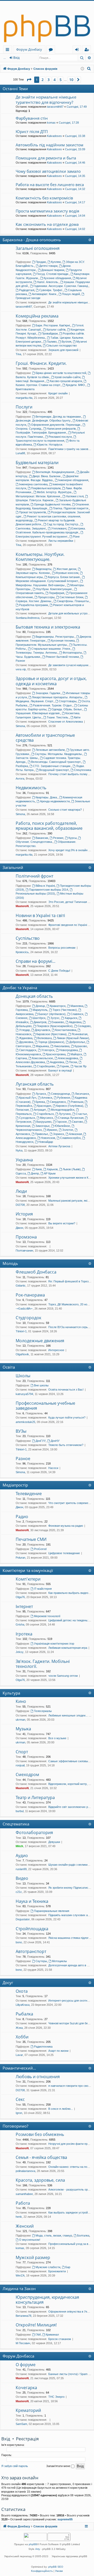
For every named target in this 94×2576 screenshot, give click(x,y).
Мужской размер (33, 2257)
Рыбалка (24, 2014)
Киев (39, 1169)
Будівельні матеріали (37, 463)
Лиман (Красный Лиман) (73, 1038)
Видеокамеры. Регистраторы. (55, 637)
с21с (19, 1892)
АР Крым (50, 1173)
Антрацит (40, 1110)
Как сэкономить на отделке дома (47, 224)
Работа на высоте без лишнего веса (50, 185)
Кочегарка (26, 2388)
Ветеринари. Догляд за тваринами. (58, 417)
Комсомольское (42, 1058)
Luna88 (20, 453)
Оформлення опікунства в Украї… (71, 2312)
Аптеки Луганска (59, 1146)
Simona (20, 726)
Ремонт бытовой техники (62, 657)
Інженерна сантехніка (33, 484)
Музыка (23, 1729)
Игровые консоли (67, 573)
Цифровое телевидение (64, 1553)
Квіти (77, 717)
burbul (20, 1811)
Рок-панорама (30, 1295)
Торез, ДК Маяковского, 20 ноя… (70, 1304)
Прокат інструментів (33, 512)
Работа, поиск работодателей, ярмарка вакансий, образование (49, 826)
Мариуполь (40, 1010)
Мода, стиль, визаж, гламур (54, 2235)
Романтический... (19, 2068)
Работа (23, 2203)
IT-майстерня (43, 1589)
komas (51, 123)
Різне (76, 537)
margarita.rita (24, 398)
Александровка (68, 1058)
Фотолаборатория (34, 1832)
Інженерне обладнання (73, 480)
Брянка (40, 1102)
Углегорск (48, 1050)
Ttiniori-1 (21, 1331)
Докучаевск (42, 1030)
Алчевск (47, 1098)
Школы (23, 1376)
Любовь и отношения (38, 2077)
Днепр (35, 1173)
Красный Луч (28, 1098)
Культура (11, 1693)
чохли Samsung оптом (63, 1676)
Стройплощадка (32, 1929)
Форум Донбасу (29, 49)
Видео (22, 1878)
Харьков (52, 1169)
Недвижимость (31, 788)
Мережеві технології (47, 1616)
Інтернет (24, 1606)
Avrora (20, 779)
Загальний (13, 867)
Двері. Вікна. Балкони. (47, 476)
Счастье (81, 1114)
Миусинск (46, 1118)
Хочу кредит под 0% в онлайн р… (70, 850)
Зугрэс (55, 1018)
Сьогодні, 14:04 (75, 216)
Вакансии (42, 838)
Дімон (19, 1228)
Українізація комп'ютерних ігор (54, 1644)
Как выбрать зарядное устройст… (71, 2212)
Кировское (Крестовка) (51, 1034)
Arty (38, 2549)
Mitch (19, 1846)
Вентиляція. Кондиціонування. (55, 472)
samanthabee (24, 2194)
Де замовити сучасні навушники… (71, 665)
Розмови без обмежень (40, 2134)
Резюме (58, 838)
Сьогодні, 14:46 (75, 163)
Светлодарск (28, 1050)
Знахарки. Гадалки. (48, 693)
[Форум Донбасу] (47, 23)
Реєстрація (27, 2439)
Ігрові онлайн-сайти (67, 377)
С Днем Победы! (59, 971)
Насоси (53, 1468)
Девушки (54, 1842)
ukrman (20, 1720)
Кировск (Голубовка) (70, 1106)
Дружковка (26, 1042)
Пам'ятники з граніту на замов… (70, 449)
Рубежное (64, 1098)
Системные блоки (71, 597)
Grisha (20, 1624)
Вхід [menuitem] (79, 50)
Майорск (76, 1054)
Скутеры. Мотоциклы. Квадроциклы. (59, 754)
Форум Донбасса (18, 2356)
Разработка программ (34, 605)
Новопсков (48, 1138)
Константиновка (66, 1030)
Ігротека (24, 1634)
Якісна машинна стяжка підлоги (69, 1938)
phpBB (33, 2544)
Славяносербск (70, 1138)
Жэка (19, 2028)
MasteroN (22, 906)
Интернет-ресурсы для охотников (71, 2001)
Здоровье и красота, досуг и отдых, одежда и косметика (51, 681)
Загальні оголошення (38, 248)
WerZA (20, 2275)
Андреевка (57, 1062)
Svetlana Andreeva (28, 618)
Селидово (84, 1026)
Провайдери (50, 333)
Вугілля (66, 342)
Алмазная (75, 1134)
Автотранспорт (31, 1951)
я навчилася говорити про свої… (70, 2086)
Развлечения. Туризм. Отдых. (53, 705)
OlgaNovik (22, 1354)
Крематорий (28, 2410)
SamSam (21, 2424)
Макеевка (77, 1006)
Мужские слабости (48, 2267)
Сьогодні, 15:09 (75, 149)
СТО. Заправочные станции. (52, 766)
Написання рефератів (61, 429)
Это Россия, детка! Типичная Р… (70, 902)
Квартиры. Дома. (47, 797)
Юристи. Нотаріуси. (50, 445)
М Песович (23, 2343)
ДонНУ (55, 1441)
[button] (29, 80)
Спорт (22, 1752)
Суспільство (28, 938)
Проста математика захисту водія (47, 211)
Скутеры (41, 1961)
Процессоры (46, 597)
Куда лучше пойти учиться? (67, 1417)
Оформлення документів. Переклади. (56, 425)
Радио (22, 1517)
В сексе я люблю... (61, 2109)
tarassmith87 (55, 107)
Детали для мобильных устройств (71, 613)
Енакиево (58, 1022)
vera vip (21, 669)
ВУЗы (21, 1431)
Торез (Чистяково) (65, 1010)
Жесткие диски (66, 569)
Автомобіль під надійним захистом (49, 145)
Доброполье (77, 1042)
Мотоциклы (59, 1961)
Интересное (56, 1350)
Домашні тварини (53, 270)
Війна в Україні (45, 886)
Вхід (16, 58)
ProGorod (40, 1549)
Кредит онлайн (58, 393)
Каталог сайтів (56, 330)
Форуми (52, 50)
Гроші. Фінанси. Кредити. (41, 363)
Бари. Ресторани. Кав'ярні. (53, 325)
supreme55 (65, 2519)
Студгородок (28, 1318)
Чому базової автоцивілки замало (48, 171)
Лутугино (65, 1114)
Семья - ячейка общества (41, 2157)
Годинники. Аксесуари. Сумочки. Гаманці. (61, 286)
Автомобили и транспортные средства (45, 738)
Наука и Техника (32, 1901)
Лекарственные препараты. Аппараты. (57, 697)
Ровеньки (77, 1102)
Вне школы (41, 1385)
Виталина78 (23, 2316)
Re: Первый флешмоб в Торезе (69, 1281)
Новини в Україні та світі (40, 915)
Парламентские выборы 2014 (49, 890)
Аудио (22, 1855)
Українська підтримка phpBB (69, 2556)
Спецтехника (83, 770)
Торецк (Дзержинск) (51, 1042)
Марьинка (42, 1046)
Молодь (10, 1263)
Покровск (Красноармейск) (55, 1026)
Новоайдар (46, 1142)
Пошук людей (71, 294)
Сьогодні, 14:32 (75, 189)
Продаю (41, 262)
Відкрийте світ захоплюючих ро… (70, 1807)
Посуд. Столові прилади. (53, 274)
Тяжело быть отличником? (66, 1445)
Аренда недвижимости (55, 801)
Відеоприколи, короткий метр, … (70, 1784)
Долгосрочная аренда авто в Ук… (71, 1965)
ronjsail (20, 1765)
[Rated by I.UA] (35, 2537)
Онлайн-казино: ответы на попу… (71, 2167)
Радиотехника (43, 2047)
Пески (73, 1062)
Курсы (73, 838)
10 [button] (71, 80)
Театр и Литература (35, 1797)
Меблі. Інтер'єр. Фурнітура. (54, 492)
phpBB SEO (56, 2567)
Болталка (83, 2235)
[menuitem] (89, 69)
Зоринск (58, 1134)
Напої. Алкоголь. (48, 282)
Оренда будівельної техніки (52, 504)
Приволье (42, 1134)
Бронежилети (57, 2271)
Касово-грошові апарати (66, 381)
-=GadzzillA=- (24, 1309)
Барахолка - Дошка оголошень (32, 240)
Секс (20, 2099)
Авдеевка (75, 1022)
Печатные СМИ (31, 1539)
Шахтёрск (39, 1018)
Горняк (64, 1066)
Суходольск (27, 1118)
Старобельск (45, 1114)
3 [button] (49, 80)
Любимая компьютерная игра (68, 1648)
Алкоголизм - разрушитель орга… (71, 2189)
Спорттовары (68, 701)
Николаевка (62, 1046)
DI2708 (20, 1205)
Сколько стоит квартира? (65, 810)
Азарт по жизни (58, 2051)
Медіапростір (15, 1485)
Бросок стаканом (60, 2339)
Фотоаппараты (72, 653)
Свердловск (58, 1102)
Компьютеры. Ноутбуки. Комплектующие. (40, 557)
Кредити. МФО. (76, 385)
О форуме (26, 2365)
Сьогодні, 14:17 (75, 202)
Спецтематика (16, 1824)
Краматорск (58, 1006)
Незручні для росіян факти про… (70, 2144)
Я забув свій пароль (15, 2466)
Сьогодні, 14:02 (75, 229)
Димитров (40, 1022)
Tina (18, 354)
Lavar (19, 2055)
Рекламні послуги (60, 437)
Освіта (9, 1367)
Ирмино (52, 1130)
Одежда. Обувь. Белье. (67, 709)
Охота (22, 1991)
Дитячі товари (48, 266)
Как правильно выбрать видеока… (71, 1593)
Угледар (24, 1030)
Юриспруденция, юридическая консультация (47, 2300)
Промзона (26, 1237)
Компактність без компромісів (44, 198)
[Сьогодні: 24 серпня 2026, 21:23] (82, 69)
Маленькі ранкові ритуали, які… (69, 1201)
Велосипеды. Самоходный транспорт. (56, 762)
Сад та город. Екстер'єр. (63, 524)
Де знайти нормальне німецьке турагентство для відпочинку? (46, 99)
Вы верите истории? (62, 1223)
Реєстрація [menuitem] (88, 50)
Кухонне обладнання (57, 278)
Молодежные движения (40, 1341)
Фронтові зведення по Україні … (69, 925)
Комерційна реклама (37, 316)
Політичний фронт (34, 876)
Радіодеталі (27, 290)
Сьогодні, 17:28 (69, 123)
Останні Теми (15, 89)
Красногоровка (56, 1054)
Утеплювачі (59, 528)
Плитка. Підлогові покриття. (71, 508)
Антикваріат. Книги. (44, 294)
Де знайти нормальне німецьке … (71, 302)
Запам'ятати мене (59, 2466)
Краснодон (44, 1106)
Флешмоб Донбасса (36, 1272)
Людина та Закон (19, 2289)
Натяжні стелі (75, 496)
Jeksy (20, 1652)
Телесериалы (43, 1711)
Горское (62, 1122)
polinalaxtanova (25, 2171)
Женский (25, 2226)
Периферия (57, 593)
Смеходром (27, 1774)
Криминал (52, 2335)
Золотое (68, 1130)
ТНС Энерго (56, 2397)
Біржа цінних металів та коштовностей (61, 373)
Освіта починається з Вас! (66, 1390)
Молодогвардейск (63, 1110)
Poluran (20, 1558)
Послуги (24, 407)
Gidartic (21, 1286)
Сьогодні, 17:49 (77, 107)
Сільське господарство (61, 345)
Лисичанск (82, 1094)
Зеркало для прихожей (63, 350)
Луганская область (35, 1084)
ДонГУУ (41, 1441)
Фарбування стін (32, 118)
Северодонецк (60, 1094)
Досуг (8, 1983)
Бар (68, 2267)
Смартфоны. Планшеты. (73, 601)
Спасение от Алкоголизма (66, 722)
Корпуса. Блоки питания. (64, 577)
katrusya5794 (24, 1394)
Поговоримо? (15, 2126)
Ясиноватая (80, 1034)
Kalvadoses (54, 136)
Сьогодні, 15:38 (75, 136)
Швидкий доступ (8, 50)
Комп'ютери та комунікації (28, 1570)
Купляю (56, 262)
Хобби (22, 2037)
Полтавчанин (24, 1250)
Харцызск (71, 1018)
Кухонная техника (63, 641)
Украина (24, 1160)
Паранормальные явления (52, 1911)
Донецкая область (34, 996)
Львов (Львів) (72, 1169)
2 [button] (43, 80)
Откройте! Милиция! (36, 2325)
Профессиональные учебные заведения (45, 1406)
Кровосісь (22, 952)
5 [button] (61, 80)
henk (19, 2217)
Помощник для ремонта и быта (46, 158)
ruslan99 (21, 1869)
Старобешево (46, 1066)
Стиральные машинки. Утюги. (51, 649)
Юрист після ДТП (32, 131)
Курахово (81, 1046)
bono (19, 1942)
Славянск (77, 1014)
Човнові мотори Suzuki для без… (70, 2023)
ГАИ (38, 2335)
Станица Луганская (71, 1118)
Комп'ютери (28, 1579)
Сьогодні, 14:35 (75, 176)
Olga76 (20, 1597)
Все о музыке (57, 1738)
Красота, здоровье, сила (40, 2180)
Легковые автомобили (50, 750)
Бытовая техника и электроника (48, 627)
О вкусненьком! (30, 2240)
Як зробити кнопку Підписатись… (70, 1888)
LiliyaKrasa (23, 2005)
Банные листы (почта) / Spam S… (71, 2374)
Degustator (23, 1919)
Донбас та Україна (20, 988)
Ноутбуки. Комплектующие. (54, 589)
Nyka (19, 1150)
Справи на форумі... (36, 961)
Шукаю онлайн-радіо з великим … (71, 1865)
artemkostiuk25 (25, 1422)
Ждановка (26, 1038)
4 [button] (55, 80)
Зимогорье (42, 1126)
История (24, 1214)
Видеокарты (43, 569)
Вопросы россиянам (62, 948)
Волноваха (45, 1038)
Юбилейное (62, 1126)
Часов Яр (80, 1066)
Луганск (41, 1094)
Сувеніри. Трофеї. (51, 290)
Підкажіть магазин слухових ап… (70, 1915)
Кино (21, 1701)
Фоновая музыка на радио (66, 1526)
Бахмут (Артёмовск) (52, 1014)
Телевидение (29, 1494)
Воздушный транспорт (54, 770)
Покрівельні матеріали (46, 488)
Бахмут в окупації (60, 1070)
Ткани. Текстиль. (58, 717)
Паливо (52, 342)
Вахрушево (44, 1122)
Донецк (40, 1006)
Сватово (77, 1122)
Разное (23, 1459)
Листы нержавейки (61, 541)
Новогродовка (69, 1050)
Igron (19, 2113)
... (5, 58)
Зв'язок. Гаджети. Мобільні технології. (43, 1664)
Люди (21, 1191)
